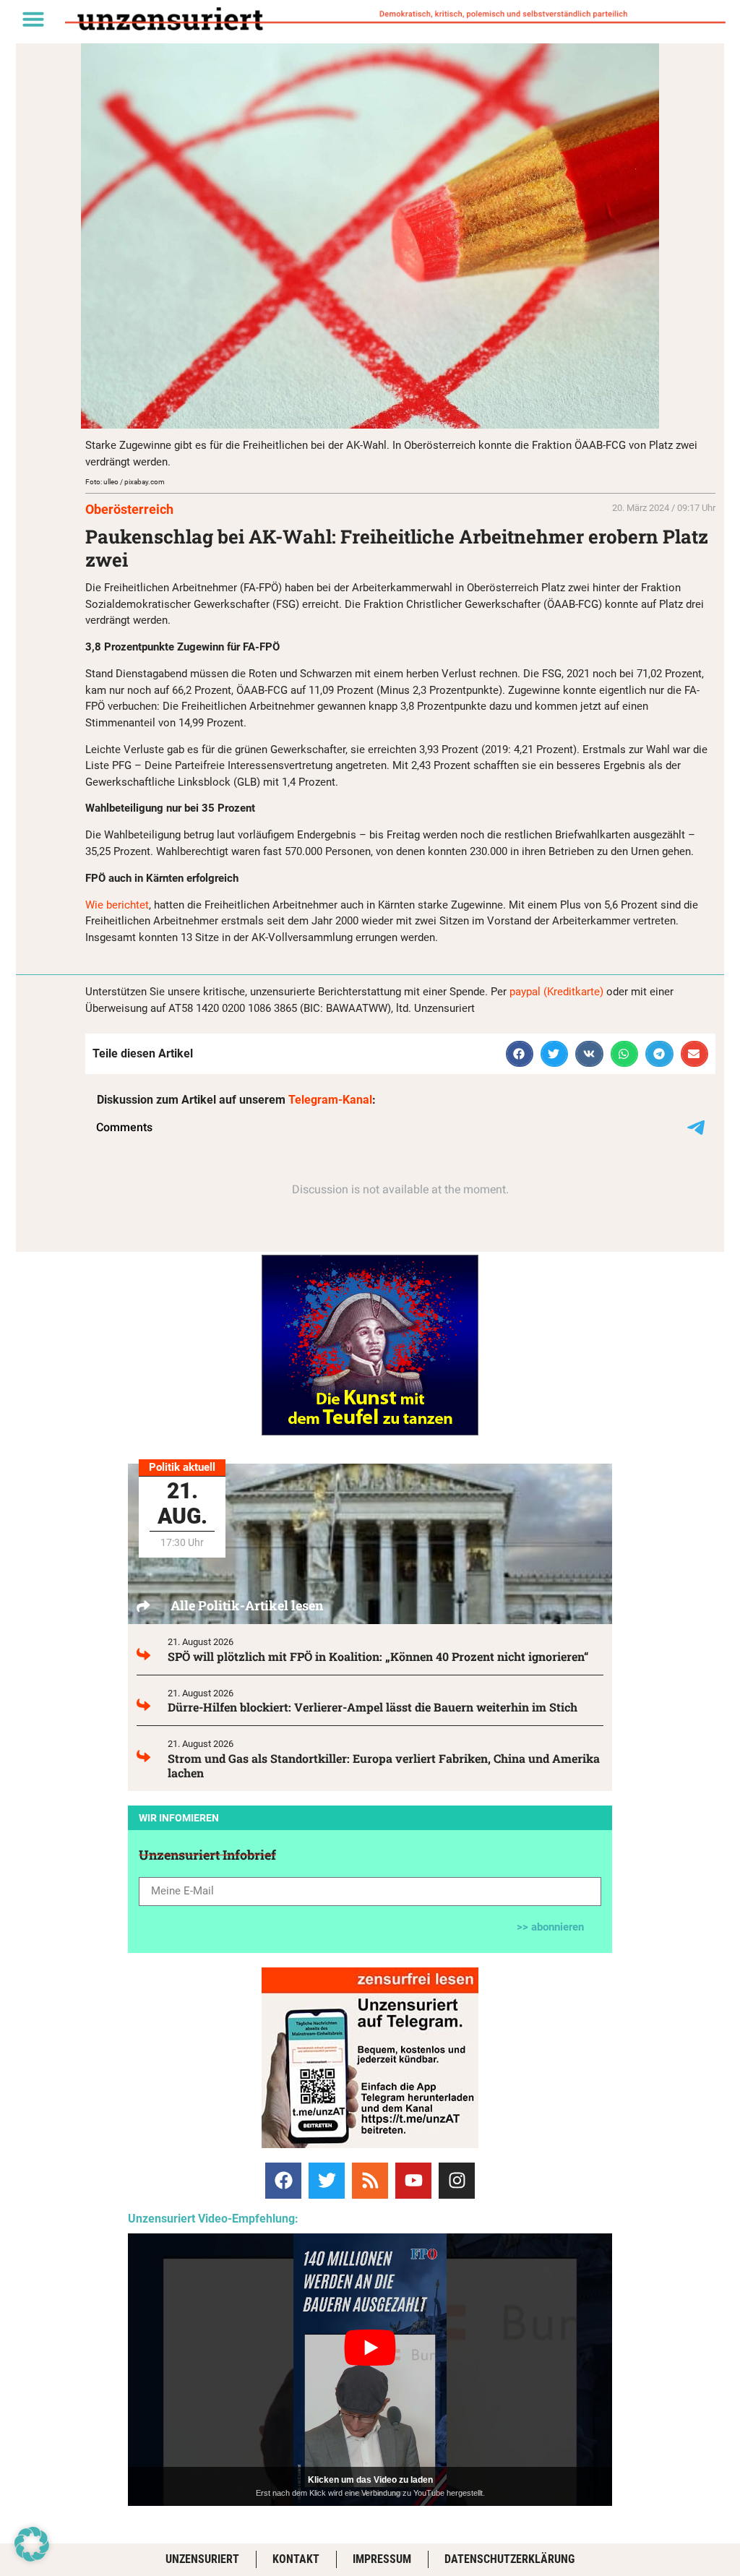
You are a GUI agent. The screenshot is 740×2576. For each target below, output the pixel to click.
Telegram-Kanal (330, 1100)
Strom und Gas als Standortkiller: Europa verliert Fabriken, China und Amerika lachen (384, 1765)
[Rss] (370, 2181)
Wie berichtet (117, 905)
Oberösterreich (129, 509)
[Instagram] (457, 2181)
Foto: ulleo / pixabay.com (125, 482)
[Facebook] (283, 2181)
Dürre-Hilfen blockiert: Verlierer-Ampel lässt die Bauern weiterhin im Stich (373, 1707)
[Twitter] (327, 2181)
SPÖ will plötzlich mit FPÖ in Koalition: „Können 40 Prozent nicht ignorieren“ (378, 1656)
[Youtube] (413, 2181)
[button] (33, 19)
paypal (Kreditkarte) (556, 992)
